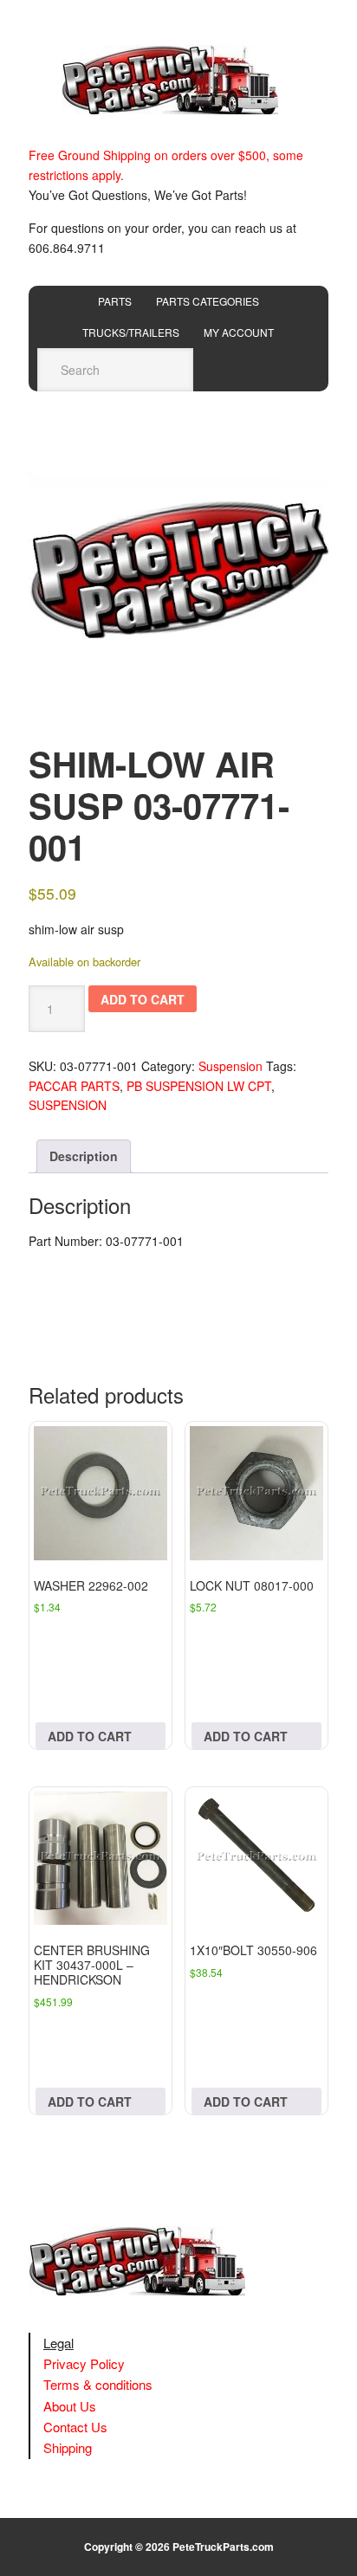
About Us (70, 2406)
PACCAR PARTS (74, 1086)
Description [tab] (84, 1156)
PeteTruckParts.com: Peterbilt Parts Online (178, 80)
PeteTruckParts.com (223, 2547)
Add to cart (143, 999)
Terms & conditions (98, 2384)
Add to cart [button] (90, 1736)
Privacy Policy (84, 2363)
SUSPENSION (68, 1105)
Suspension (230, 1066)
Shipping (68, 2447)
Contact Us (75, 2427)
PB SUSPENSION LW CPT (199, 1086)
